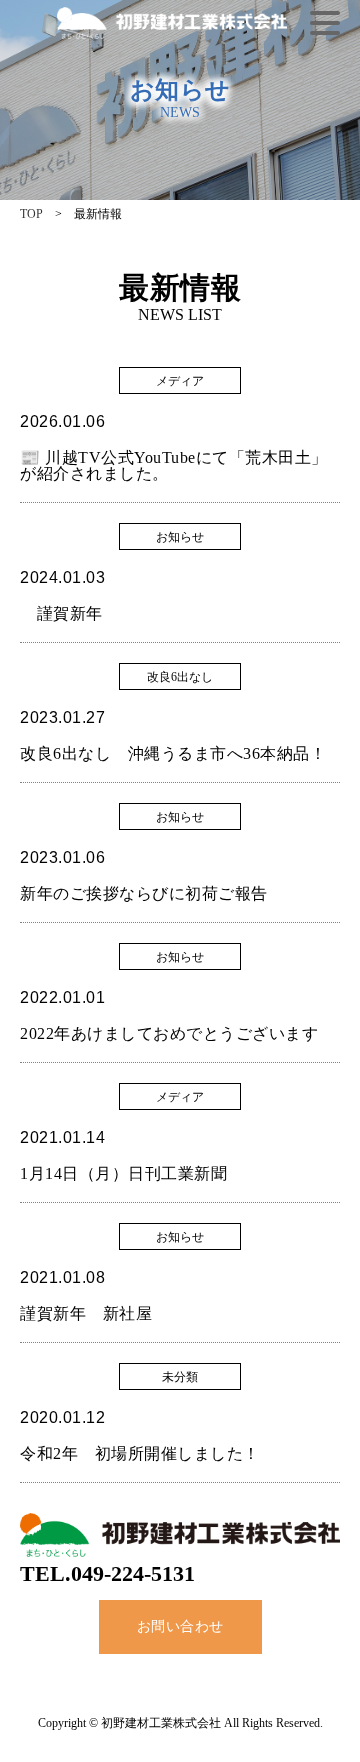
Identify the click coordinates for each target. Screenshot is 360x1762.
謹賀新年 (61, 613)
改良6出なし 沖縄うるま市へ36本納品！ (173, 753)
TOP (31, 214)
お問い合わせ (180, 1626)
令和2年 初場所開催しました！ (140, 1453)
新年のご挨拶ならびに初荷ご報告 (144, 893)
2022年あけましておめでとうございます (169, 1033)
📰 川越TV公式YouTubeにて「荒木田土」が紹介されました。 (174, 465)
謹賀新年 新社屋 (86, 1313)
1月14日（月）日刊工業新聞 (123, 1173)
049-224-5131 (133, 1573)
